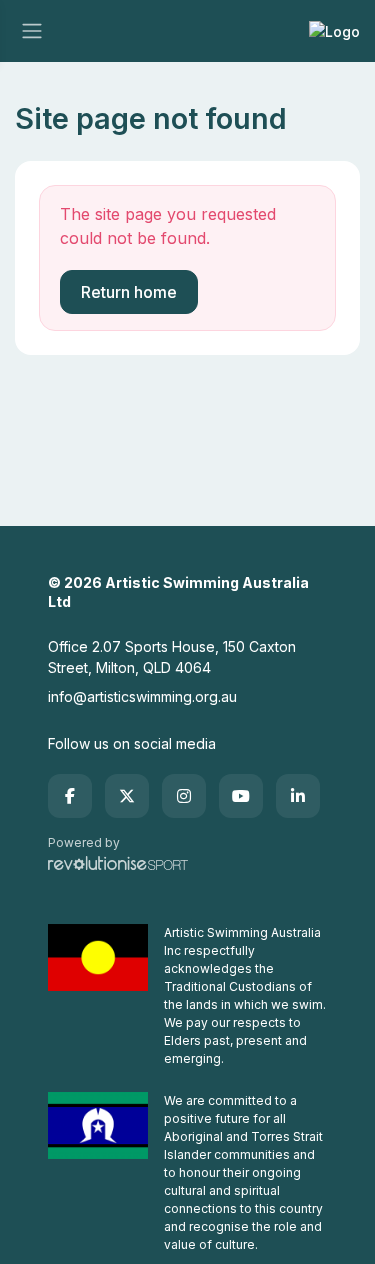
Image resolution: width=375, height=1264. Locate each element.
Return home (129, 292)
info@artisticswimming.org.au (142, 696)
